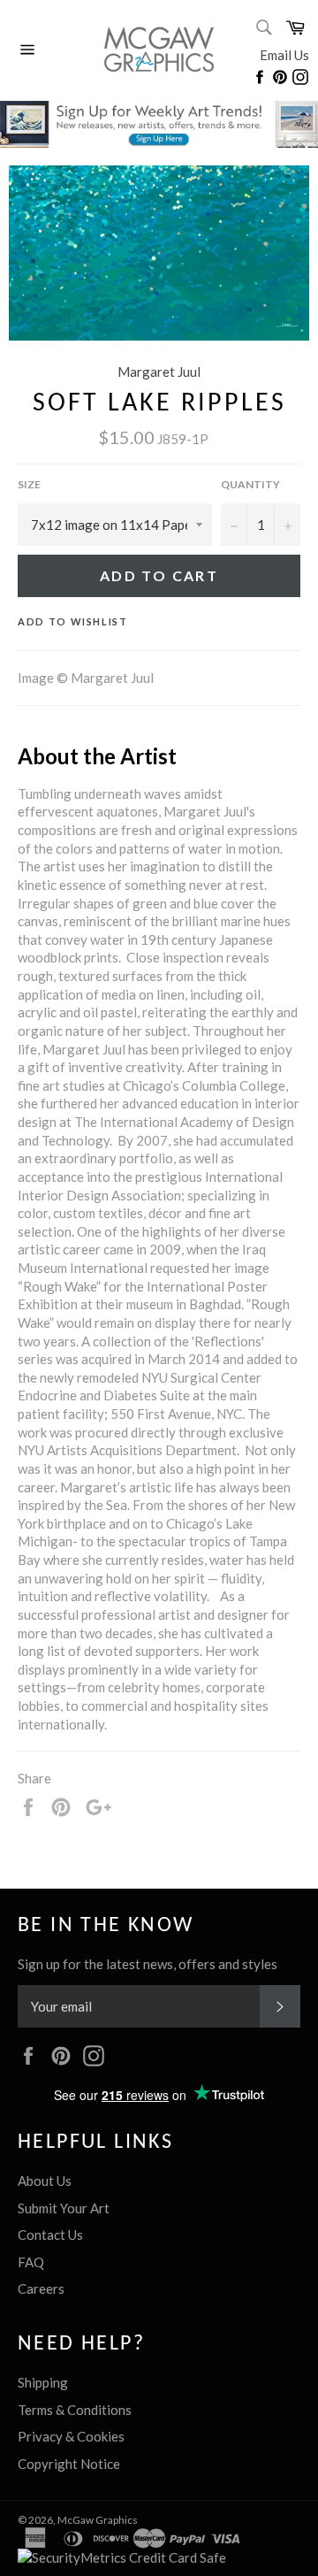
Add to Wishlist (73, 621)
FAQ (31, 2262)
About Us (45, 2181)
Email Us (284, 55)
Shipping (43, 2382)
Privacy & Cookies (71, 2436)
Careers (41, 2288)
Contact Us (50, 2235)
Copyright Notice (69, 2464)
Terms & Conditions (75, 2410)
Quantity (250, 484)
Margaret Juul (159, 372)
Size (29, 484)
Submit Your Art (64, 2208)
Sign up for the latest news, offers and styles (148, 1964)
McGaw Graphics (98, 2520)
